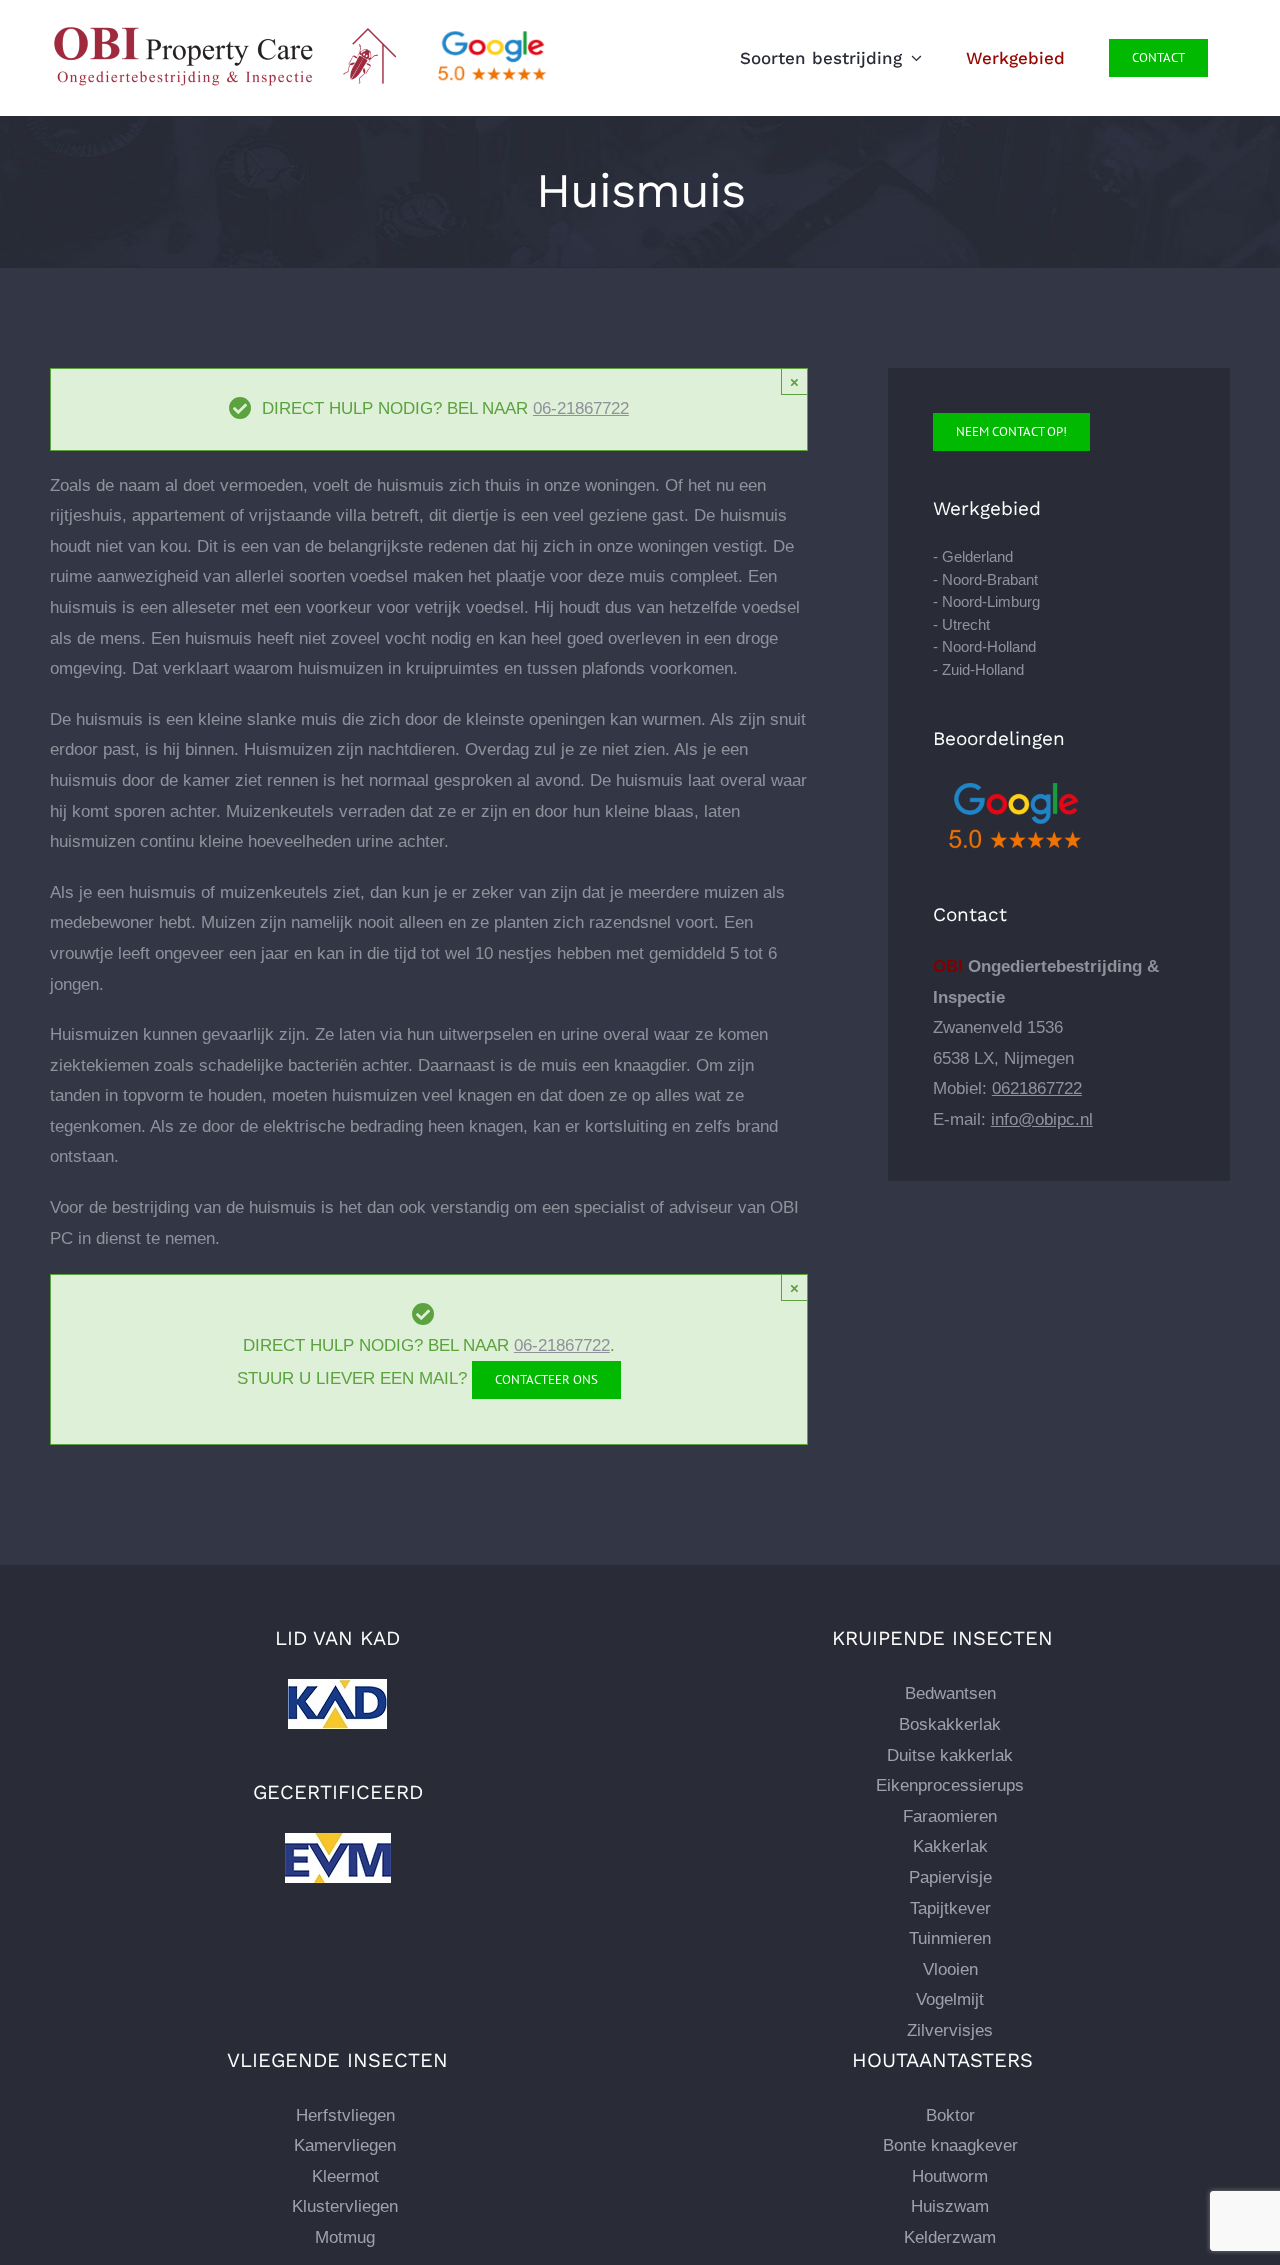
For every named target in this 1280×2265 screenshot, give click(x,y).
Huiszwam (950, 2206)
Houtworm (950, 2176)
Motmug (345, 2237)
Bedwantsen (950, 1693)
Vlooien (950, 1969)
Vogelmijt (950, 1999)
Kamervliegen (345, 2145)
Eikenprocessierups (950, 1785)
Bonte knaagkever (950, 2145)
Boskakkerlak (950, 1724)
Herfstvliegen (345, 2115)
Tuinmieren (950, 1938)
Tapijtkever (950, 1908)
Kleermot (345, 2176)
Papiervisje (950, 1877)
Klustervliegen (345, 2206)
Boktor (950, 2115)
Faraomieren (950, 1816)
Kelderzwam (950, 2237)
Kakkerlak (950, 1846)
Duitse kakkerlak (950, 1755)
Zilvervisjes (950, 2030)
